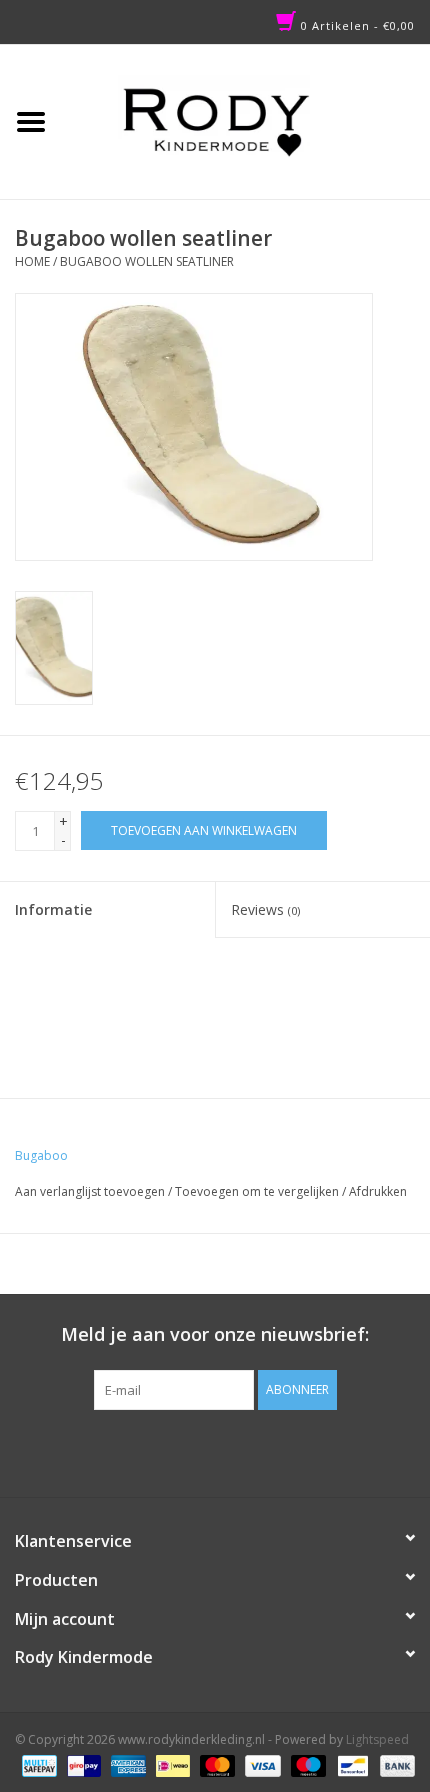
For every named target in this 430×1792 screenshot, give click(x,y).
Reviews (265, 909)
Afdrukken (378, 1191)
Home (32, 261)
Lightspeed (377, 1739)
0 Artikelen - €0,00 (356, 25)
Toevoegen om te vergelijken (258, 1191)
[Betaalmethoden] (37, 1764)
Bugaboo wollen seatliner (147, 261)
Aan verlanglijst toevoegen (90, 1191)
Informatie (53, 909)
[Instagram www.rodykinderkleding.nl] (233, 1451)
